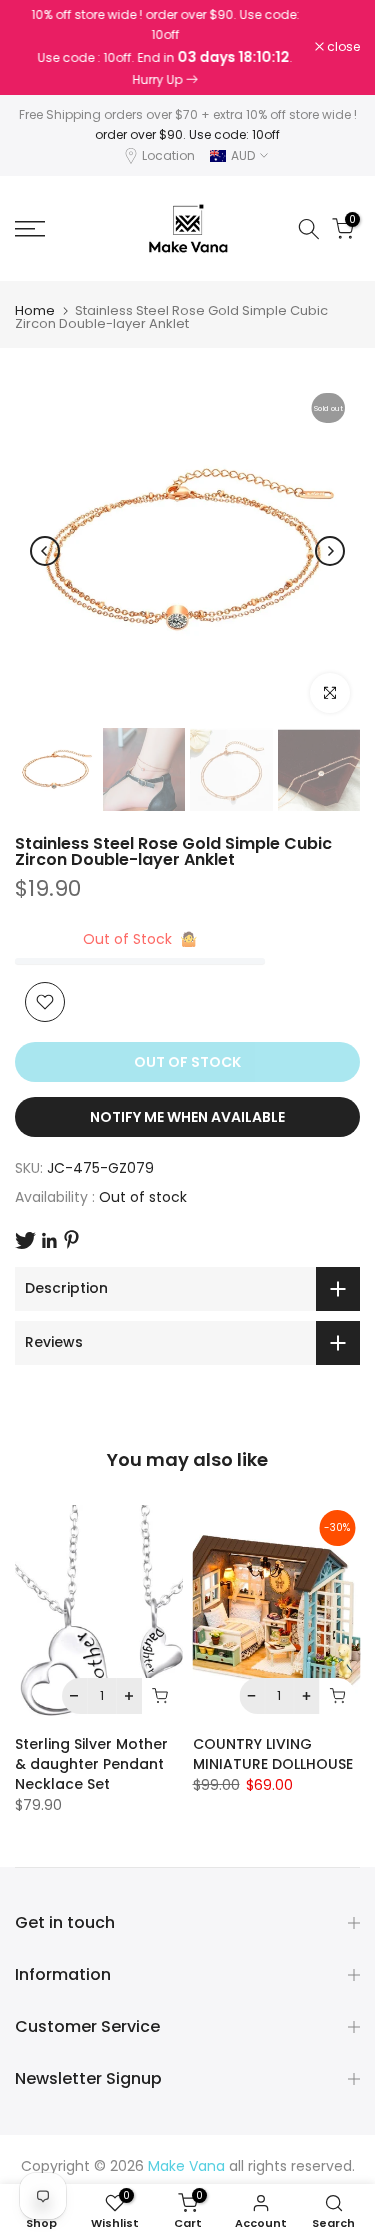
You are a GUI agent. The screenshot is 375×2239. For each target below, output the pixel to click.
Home (35, 310)
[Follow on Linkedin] (49, 1241)
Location (168, 155)
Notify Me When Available (187, 1117)
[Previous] (45, 551)
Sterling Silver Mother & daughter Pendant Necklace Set (91, 1764)
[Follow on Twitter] (25, 1240)
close (342, 47)
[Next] (330, 551)
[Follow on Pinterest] (71, 1239)
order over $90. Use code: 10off (187, 134)
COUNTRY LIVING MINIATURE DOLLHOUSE (273, 1754)
